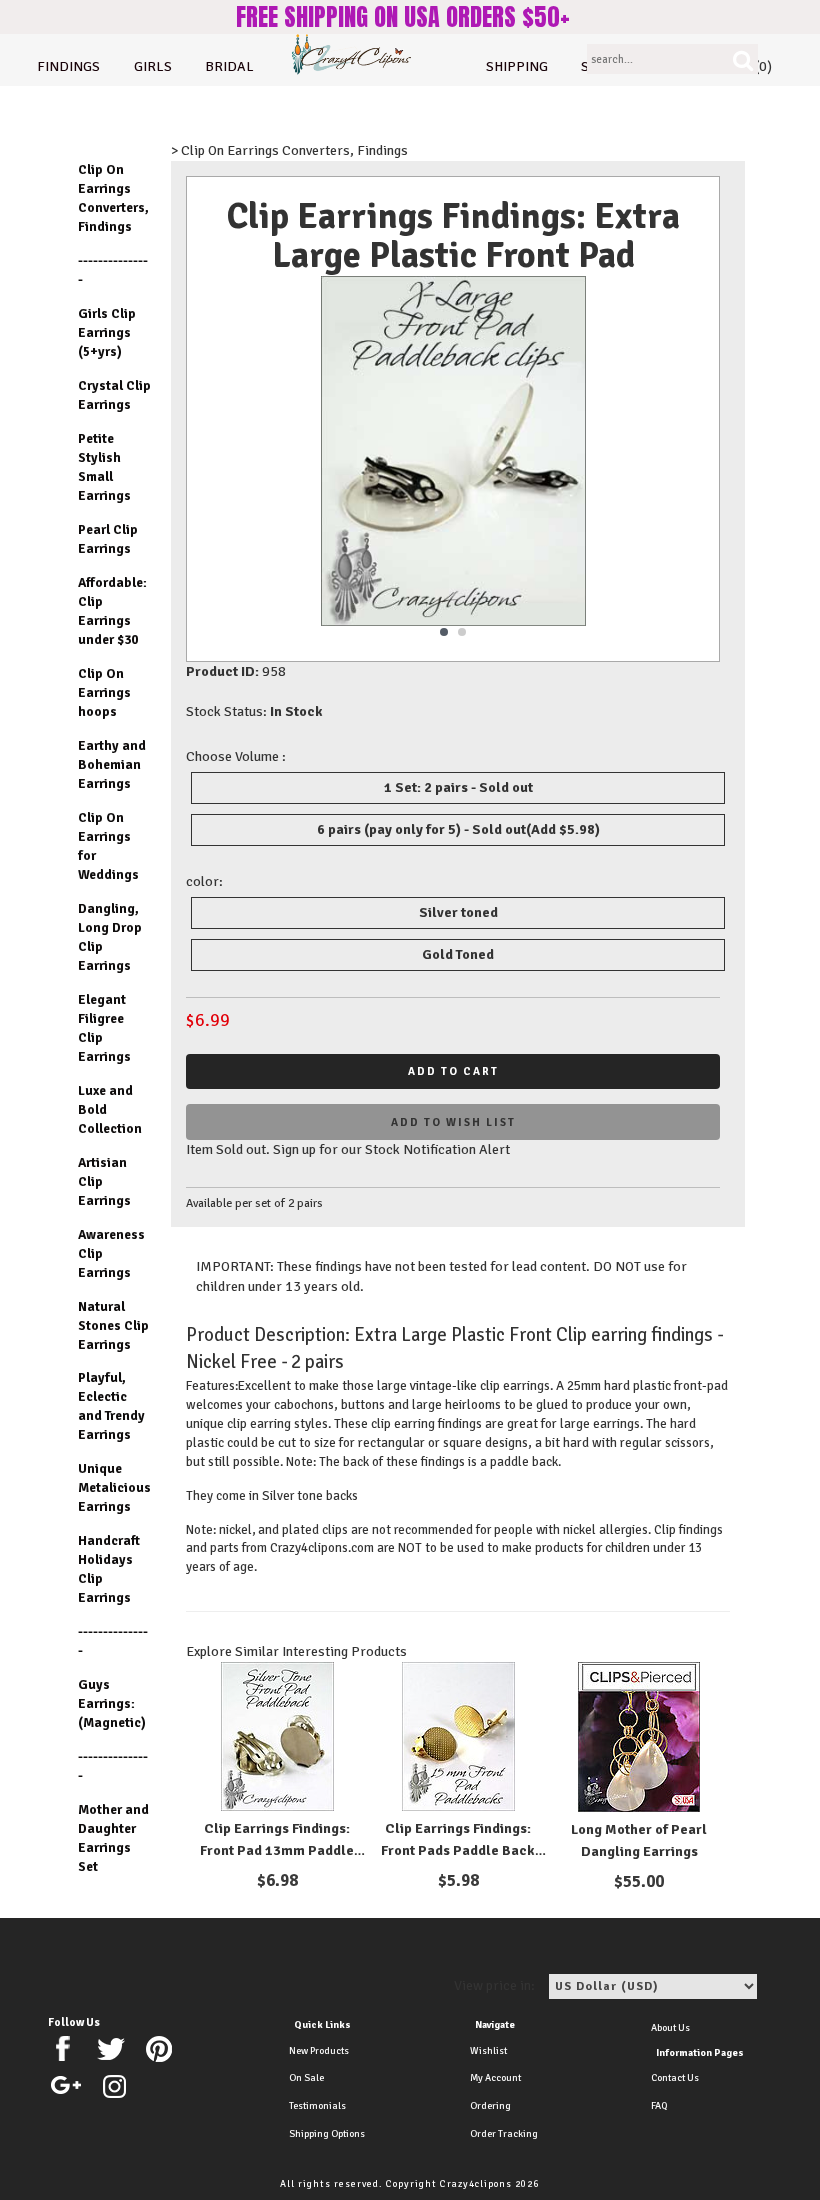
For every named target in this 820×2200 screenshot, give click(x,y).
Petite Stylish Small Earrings (104, 467)
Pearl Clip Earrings (108, 539)
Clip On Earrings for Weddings (108, 846)
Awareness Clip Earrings (111, 1253)
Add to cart (453, 1071)
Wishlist (488, 2051)
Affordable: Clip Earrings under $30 (112, 611)
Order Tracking (504, 2134)
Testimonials (317, 2106)
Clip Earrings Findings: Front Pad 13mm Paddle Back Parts (277, 1850)
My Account (495, 2078)
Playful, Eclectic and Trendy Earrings (111, 1406)
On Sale (306, 2078)
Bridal (229, 66)
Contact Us (675, 2078)
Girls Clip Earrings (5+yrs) (107, 332)
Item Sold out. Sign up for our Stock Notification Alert (348, 1149)
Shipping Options (327, 2134)
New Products (319, 2051)
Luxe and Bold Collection (110, 1109)
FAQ (659, 2106)
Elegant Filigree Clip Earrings (104, 1028)
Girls (153, 66)
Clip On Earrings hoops (104, 692)
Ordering (490, 2106)
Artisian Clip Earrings (104, 1181)
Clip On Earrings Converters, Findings (113, 198)
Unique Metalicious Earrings (114, 1487)
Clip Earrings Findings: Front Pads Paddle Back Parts (458, 1850)
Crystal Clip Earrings (114, 395)
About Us (670, 2028)
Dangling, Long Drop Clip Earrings (110, 937)
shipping (517, 66)
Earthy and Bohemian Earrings (112, 764)
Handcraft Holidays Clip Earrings (109, 1569)
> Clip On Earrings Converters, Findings (289, 150)
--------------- (113, 270)
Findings (68, 66)
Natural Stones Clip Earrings (113, 1325)
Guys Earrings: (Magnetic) (112, 1703)
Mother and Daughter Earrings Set (113, 1838)
